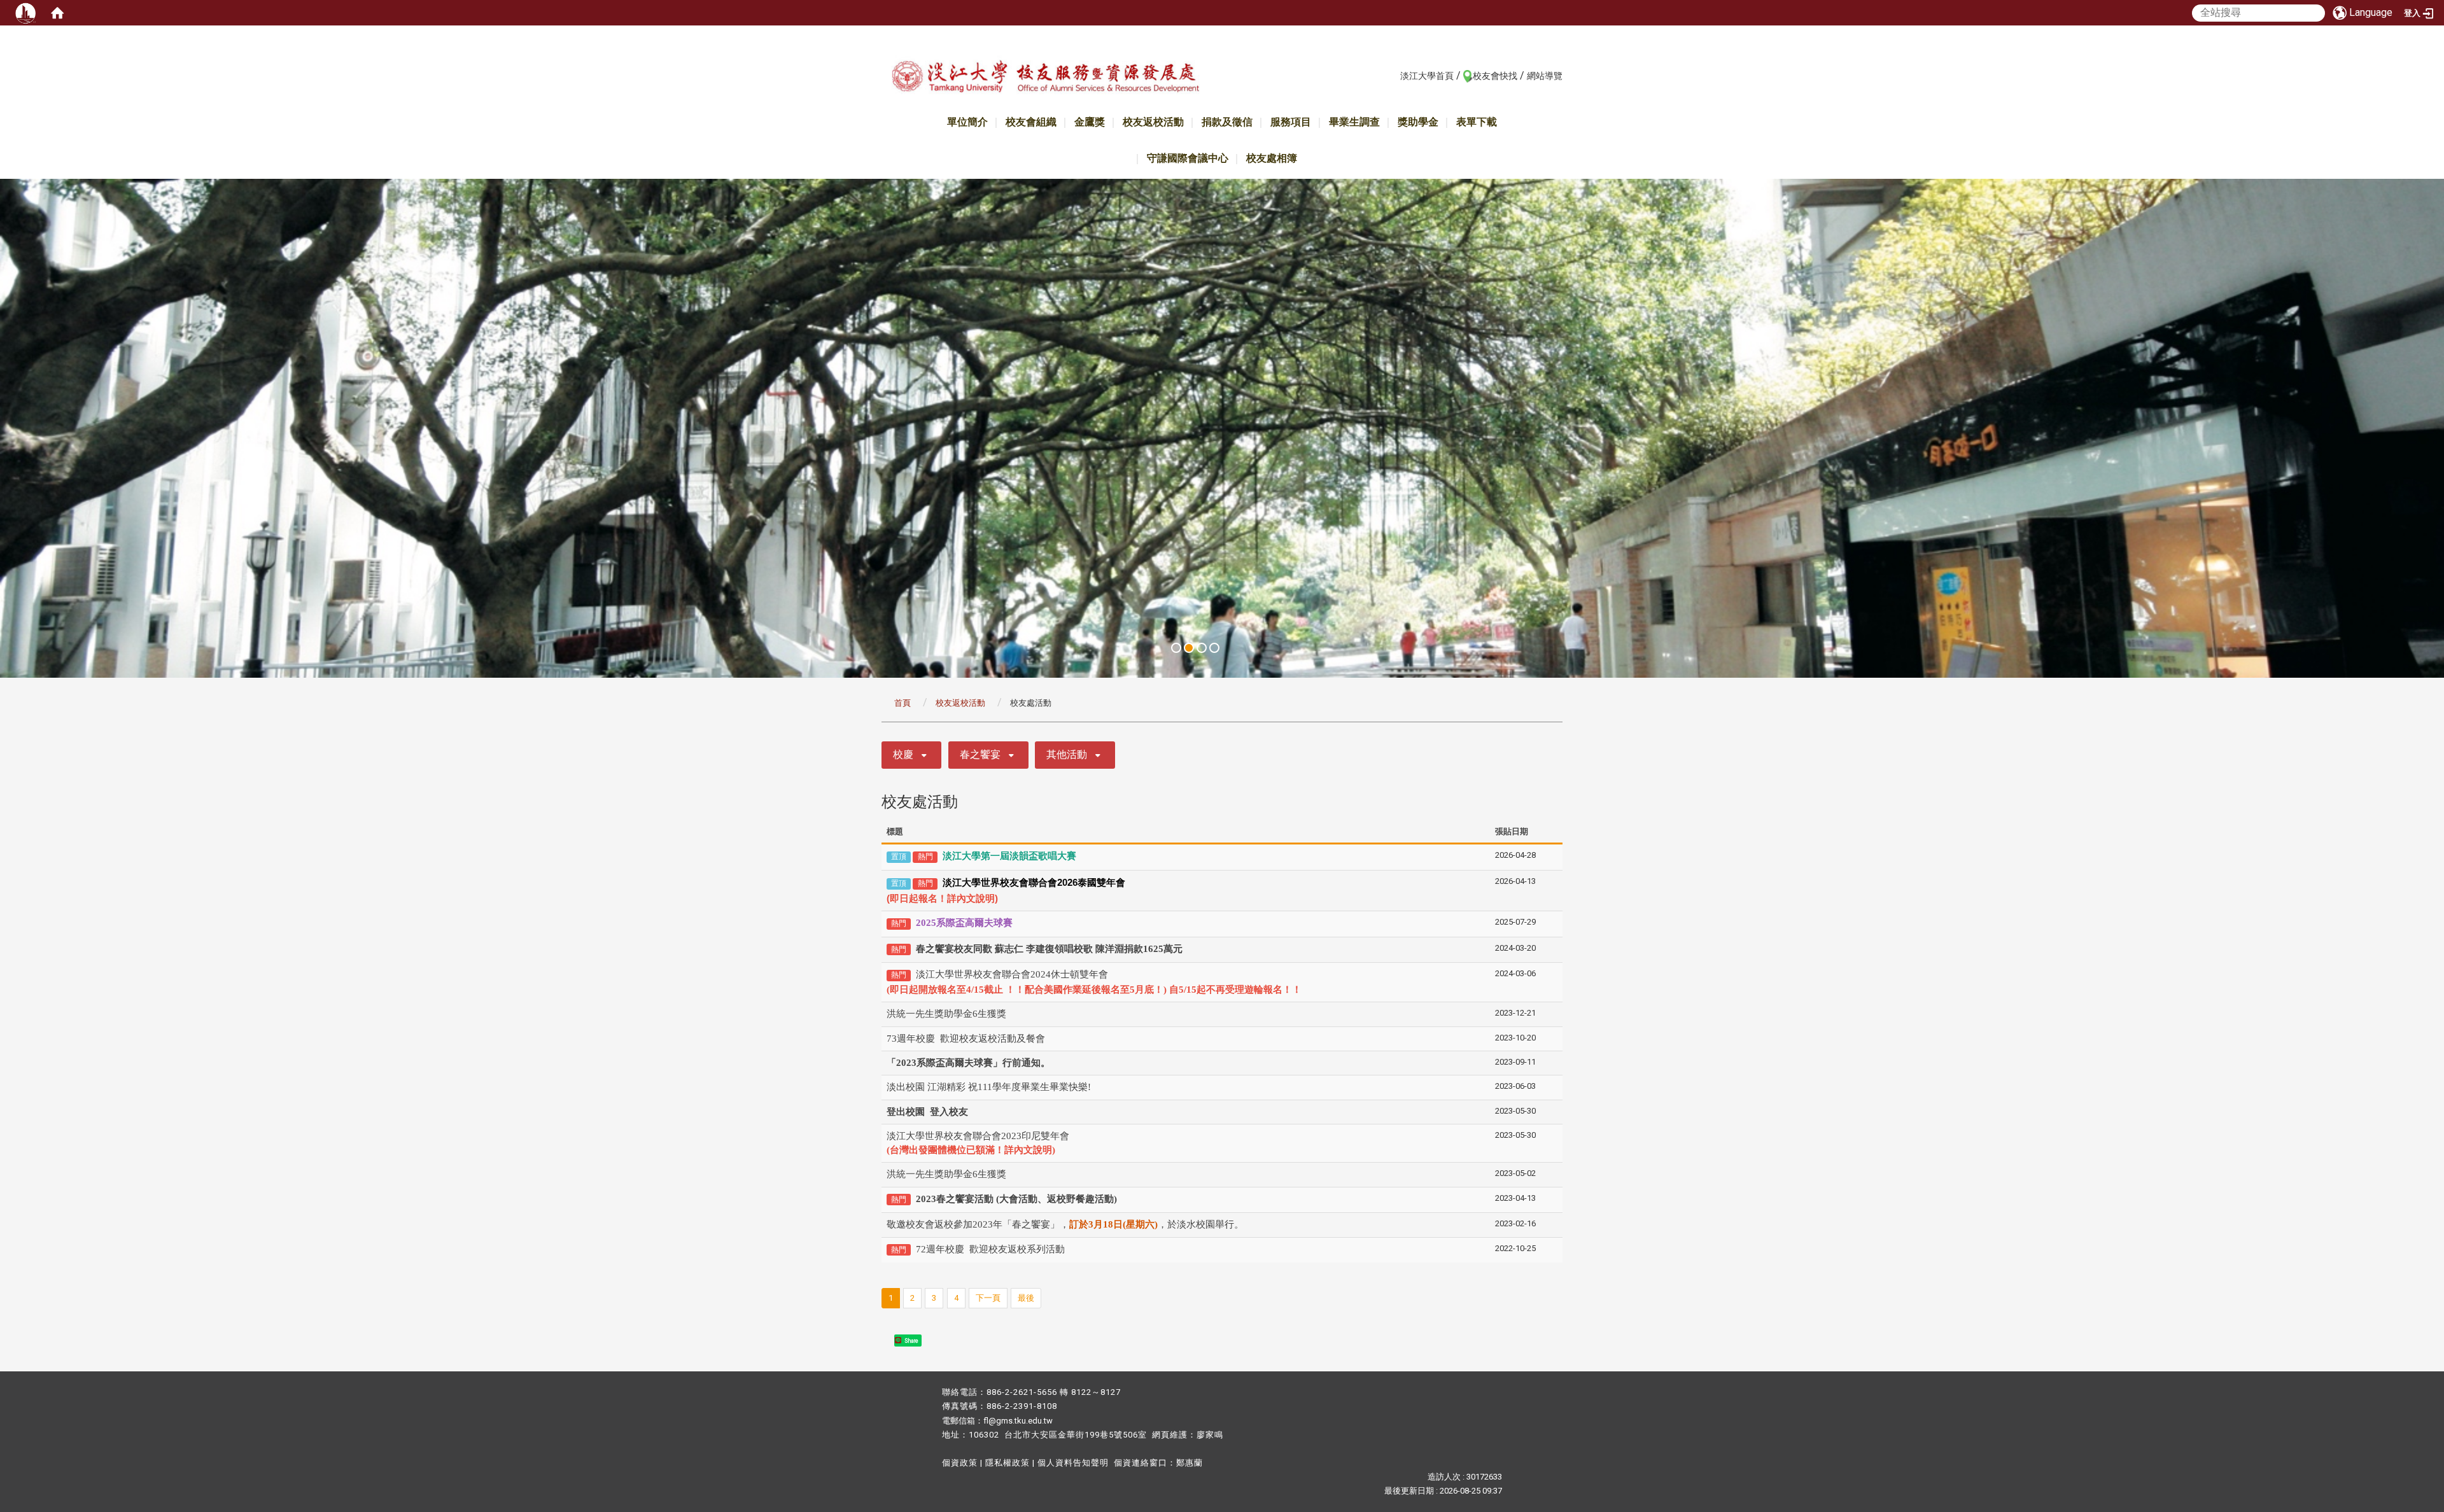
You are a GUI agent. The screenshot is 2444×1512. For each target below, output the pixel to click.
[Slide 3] (1202, 648)
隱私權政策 (1008, 1463)
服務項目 (1291, 122)
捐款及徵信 (1227, 122)
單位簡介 (967, 122)
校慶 (903, 754)
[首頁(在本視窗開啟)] (57, 13)
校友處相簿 (1272, 158)
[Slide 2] (1189, 648)
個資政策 (960, 1463)
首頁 (902, 703)
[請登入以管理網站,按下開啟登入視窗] (25, 13)
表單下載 (1477, 122)
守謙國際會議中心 (1188, 158)
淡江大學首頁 (1427, 76)
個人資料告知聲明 (1073, 1463)
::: (1394, 75)
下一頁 (988, 1298)
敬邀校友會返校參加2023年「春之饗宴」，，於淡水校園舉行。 (1065, 1224)
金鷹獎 (1090, 122)
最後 (1026, 1298)
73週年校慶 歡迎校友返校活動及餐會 (966, 1039)
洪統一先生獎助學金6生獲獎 (946, 1014)
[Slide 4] (1214, 648)
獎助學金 (1418, 122)
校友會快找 (1495, 76)
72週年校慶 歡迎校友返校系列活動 (990, 1249)
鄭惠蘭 (1190, 1463)
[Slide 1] (1176, 648)
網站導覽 (1545, 76)
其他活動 (1067, 754)
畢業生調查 (1354, 122)
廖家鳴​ (1210, 1435)
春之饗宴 (980, 754)
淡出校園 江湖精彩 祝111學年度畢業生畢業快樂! (989, 1087)
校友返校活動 (1153, 122)
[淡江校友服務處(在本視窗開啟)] (1045, 79)
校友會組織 (1031, 122)
